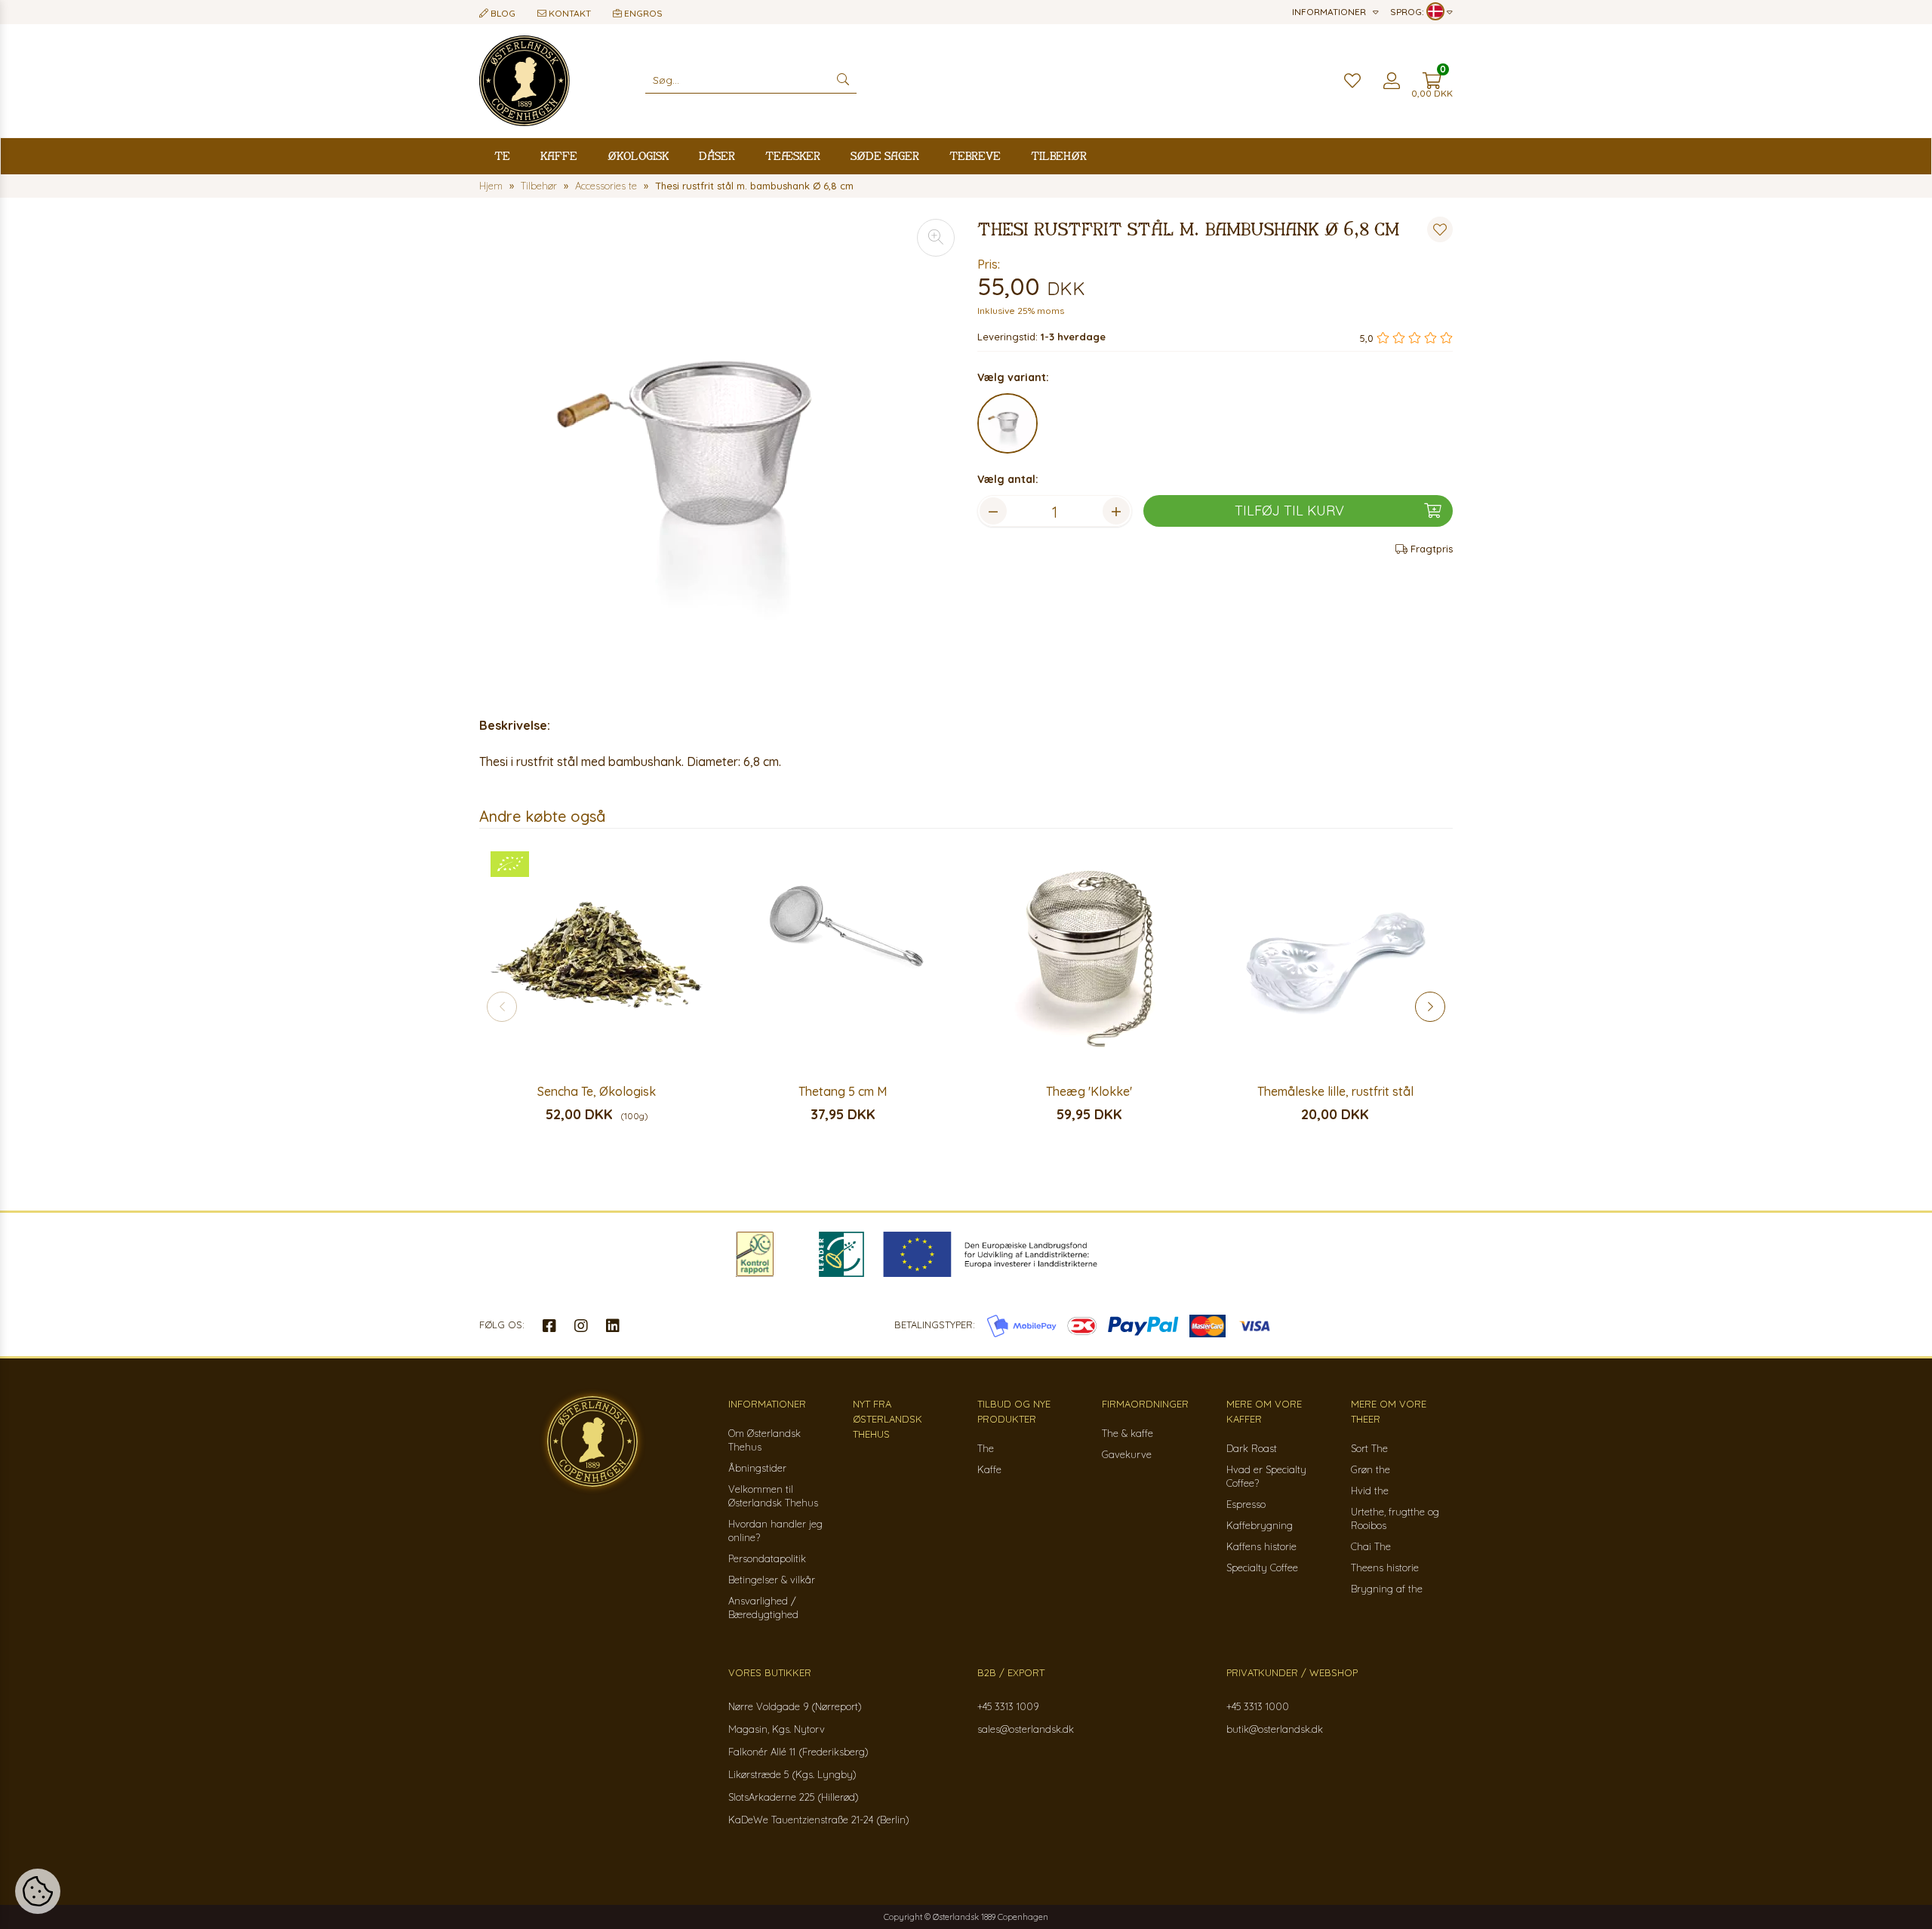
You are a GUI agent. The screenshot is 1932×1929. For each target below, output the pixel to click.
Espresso (1246, 1504)
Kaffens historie (1261, 1546)
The (986, 1448)
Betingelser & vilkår (772, 1580)
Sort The (1369, 1448)
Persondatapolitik (767, 1558)
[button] (1430, 1007)
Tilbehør (1059, 156)
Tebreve (975, 156)
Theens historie (1385, 1568)
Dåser (717, 156)
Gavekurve (1127, 1454)
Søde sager (885, 156)
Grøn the (1371, 1469)
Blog (502, 13)
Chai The (1371, 1546)
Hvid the (1370, 1491)
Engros (642, 13)
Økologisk (638, 156)
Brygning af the (1387, 1589)
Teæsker (793, 156)
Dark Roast (1252, 1448)
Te (502, 156)
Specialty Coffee (1262, 1568)
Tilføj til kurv (1289, 511)
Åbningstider (757, 1468)
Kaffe (559, 156)
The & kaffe (1128, 1433)
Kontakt (569, 13)
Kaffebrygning (1260, 1525)
